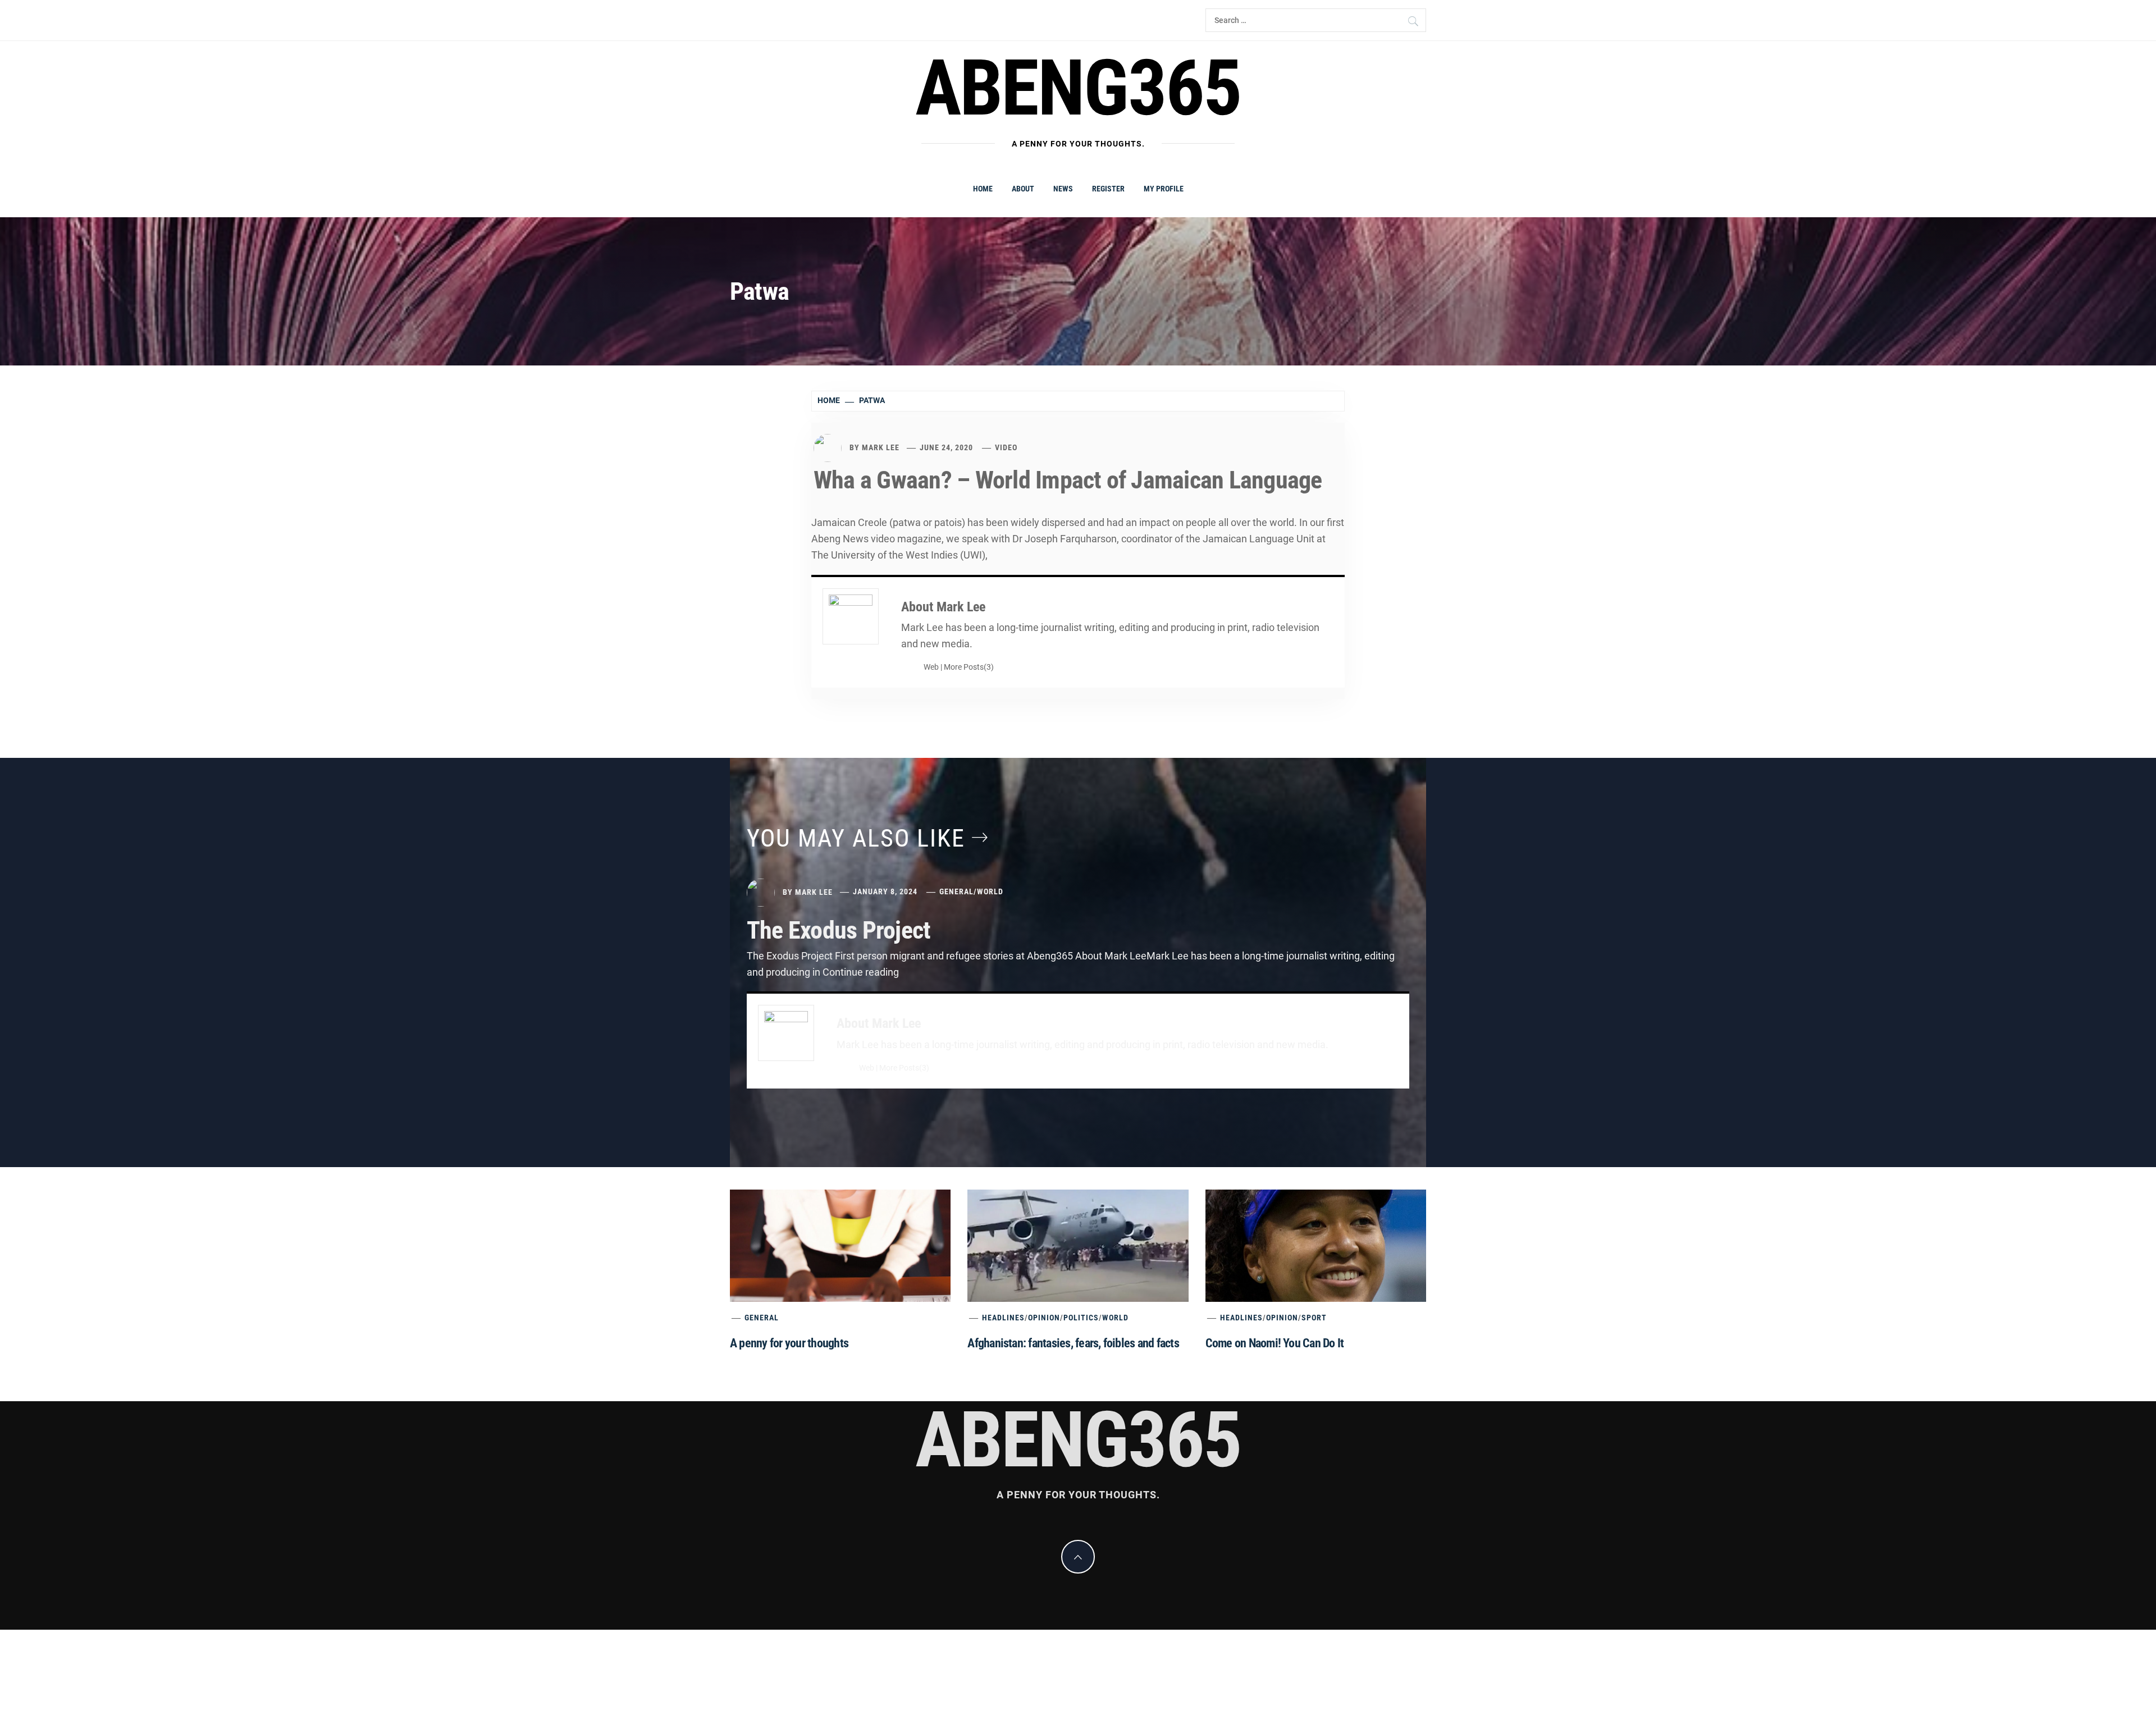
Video (1006, 447)
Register (1108, 189)
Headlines (1003, 1318)
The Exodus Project (839, 930)
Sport (1314, 1318)
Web (931, 667)
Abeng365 (1078, 88)
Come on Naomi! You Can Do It (1275, 1343)
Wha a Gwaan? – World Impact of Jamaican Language (1068, 480)
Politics (1081, 1318)
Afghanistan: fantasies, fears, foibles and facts (1073, 1343)
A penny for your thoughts (789, 1343)
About (1023, 189)
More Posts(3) (969, 667)
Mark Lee (881, 447)
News (1063, 189)
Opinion (1044, 1318)
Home (983, 189)
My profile (1164, 189)
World (990, 891)
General (956, 891)
